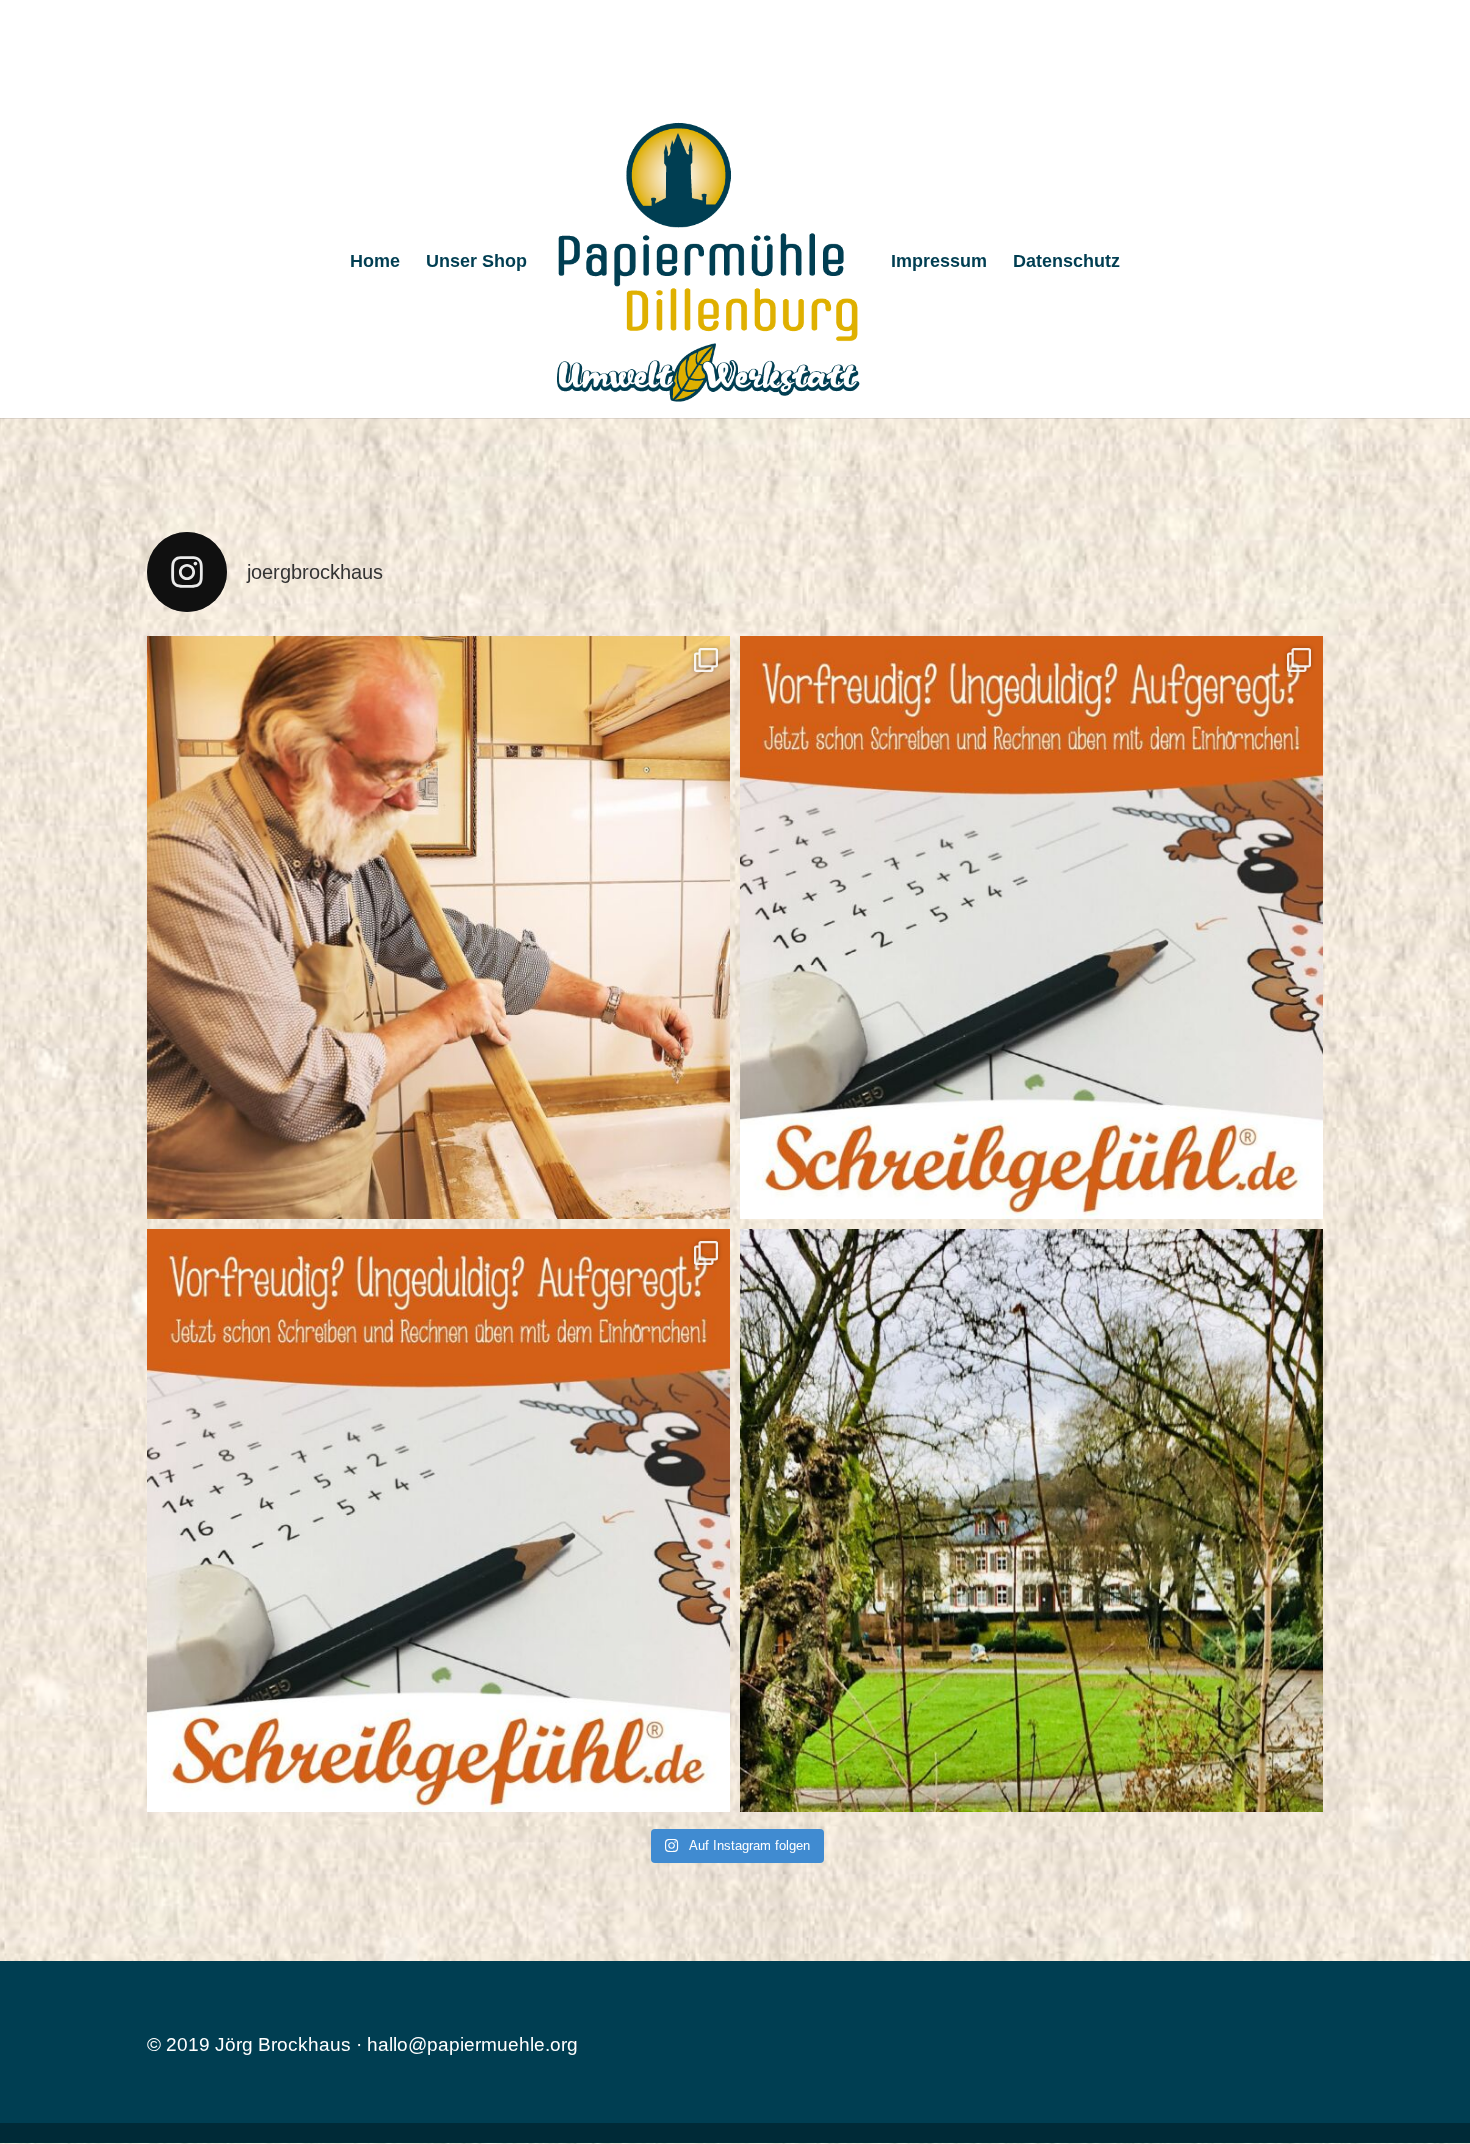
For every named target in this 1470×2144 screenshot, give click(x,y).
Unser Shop (476, 262)
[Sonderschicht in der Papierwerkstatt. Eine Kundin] (438, 927)
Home (375, 262)
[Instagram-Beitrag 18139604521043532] (438, 1520)
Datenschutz (1066, 262)
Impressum (939, 262)
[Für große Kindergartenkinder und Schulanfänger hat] (1031, 927)
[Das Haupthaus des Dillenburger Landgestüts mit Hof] (1031, 1520)
